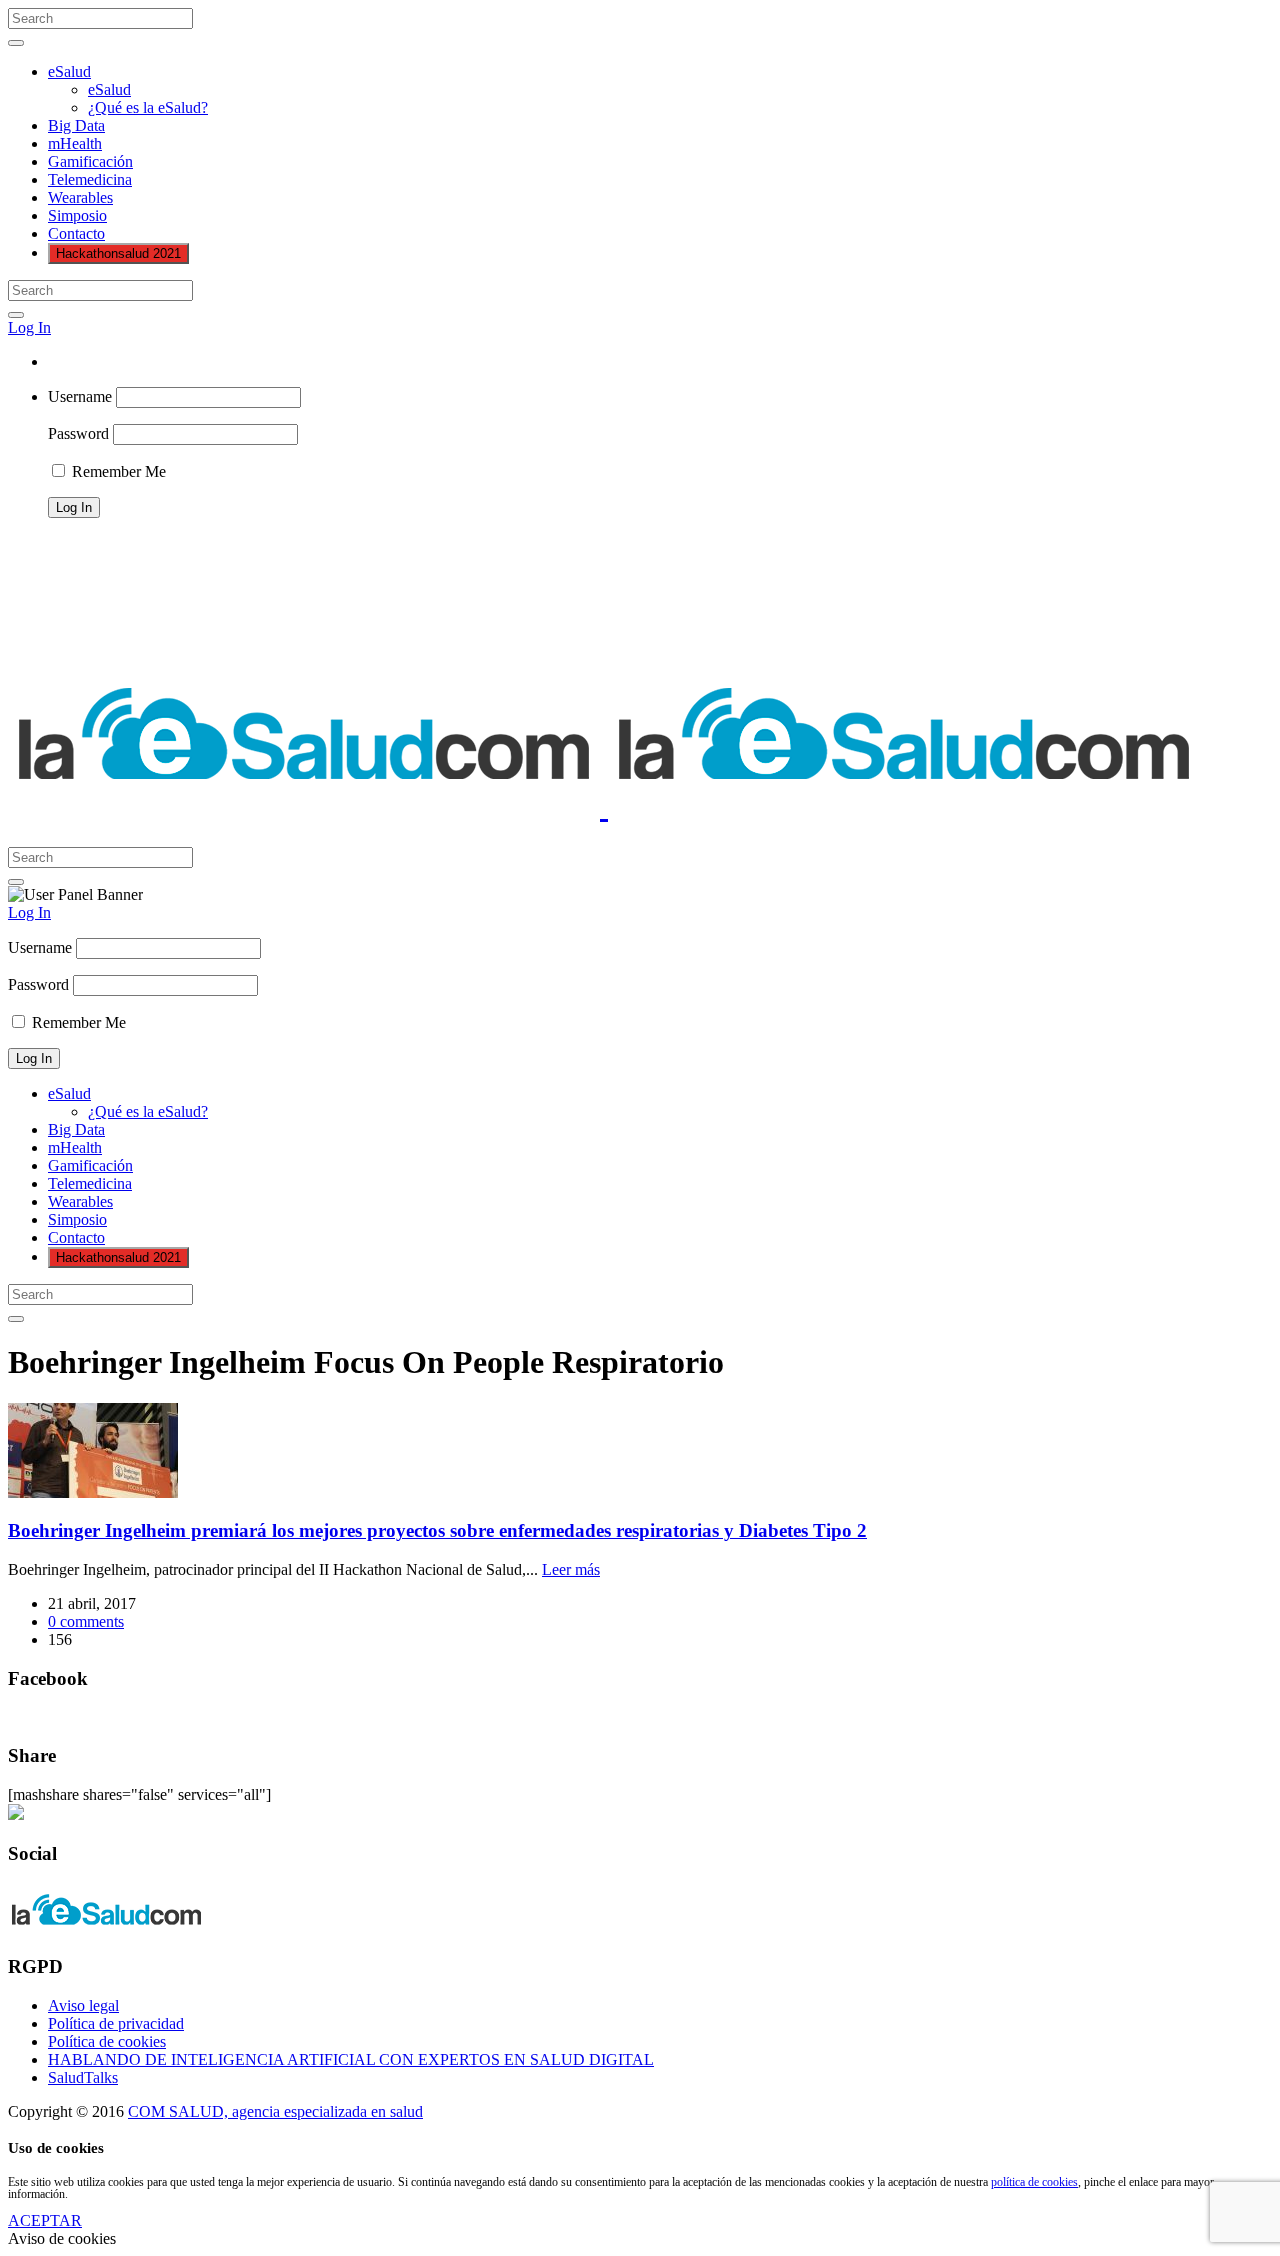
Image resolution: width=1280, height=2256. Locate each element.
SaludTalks (83, 2077)
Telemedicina (90, 179)
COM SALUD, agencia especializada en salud (275, 2111)
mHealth (75, 143)
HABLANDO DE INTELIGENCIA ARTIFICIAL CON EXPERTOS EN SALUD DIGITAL (351, 2059)
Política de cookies (107, 2041)
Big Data (76, 125)
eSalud (69, 71)
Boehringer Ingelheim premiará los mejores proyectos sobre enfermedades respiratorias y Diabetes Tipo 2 (437, 1530)
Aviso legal (83, 2005)
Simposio (77, 215)
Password (78, 433)
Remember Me (117, 471)
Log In (29, 327)
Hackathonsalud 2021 (118, 253)
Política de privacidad (116, 2023)
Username (80, 396)
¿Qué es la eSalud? (148, 107)
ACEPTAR (45, 2220)
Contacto (76, 233)
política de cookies (1034, 2182)
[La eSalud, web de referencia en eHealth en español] (604, 806)
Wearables (80, 197)
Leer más (571, 1569)
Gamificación (90, 161)
